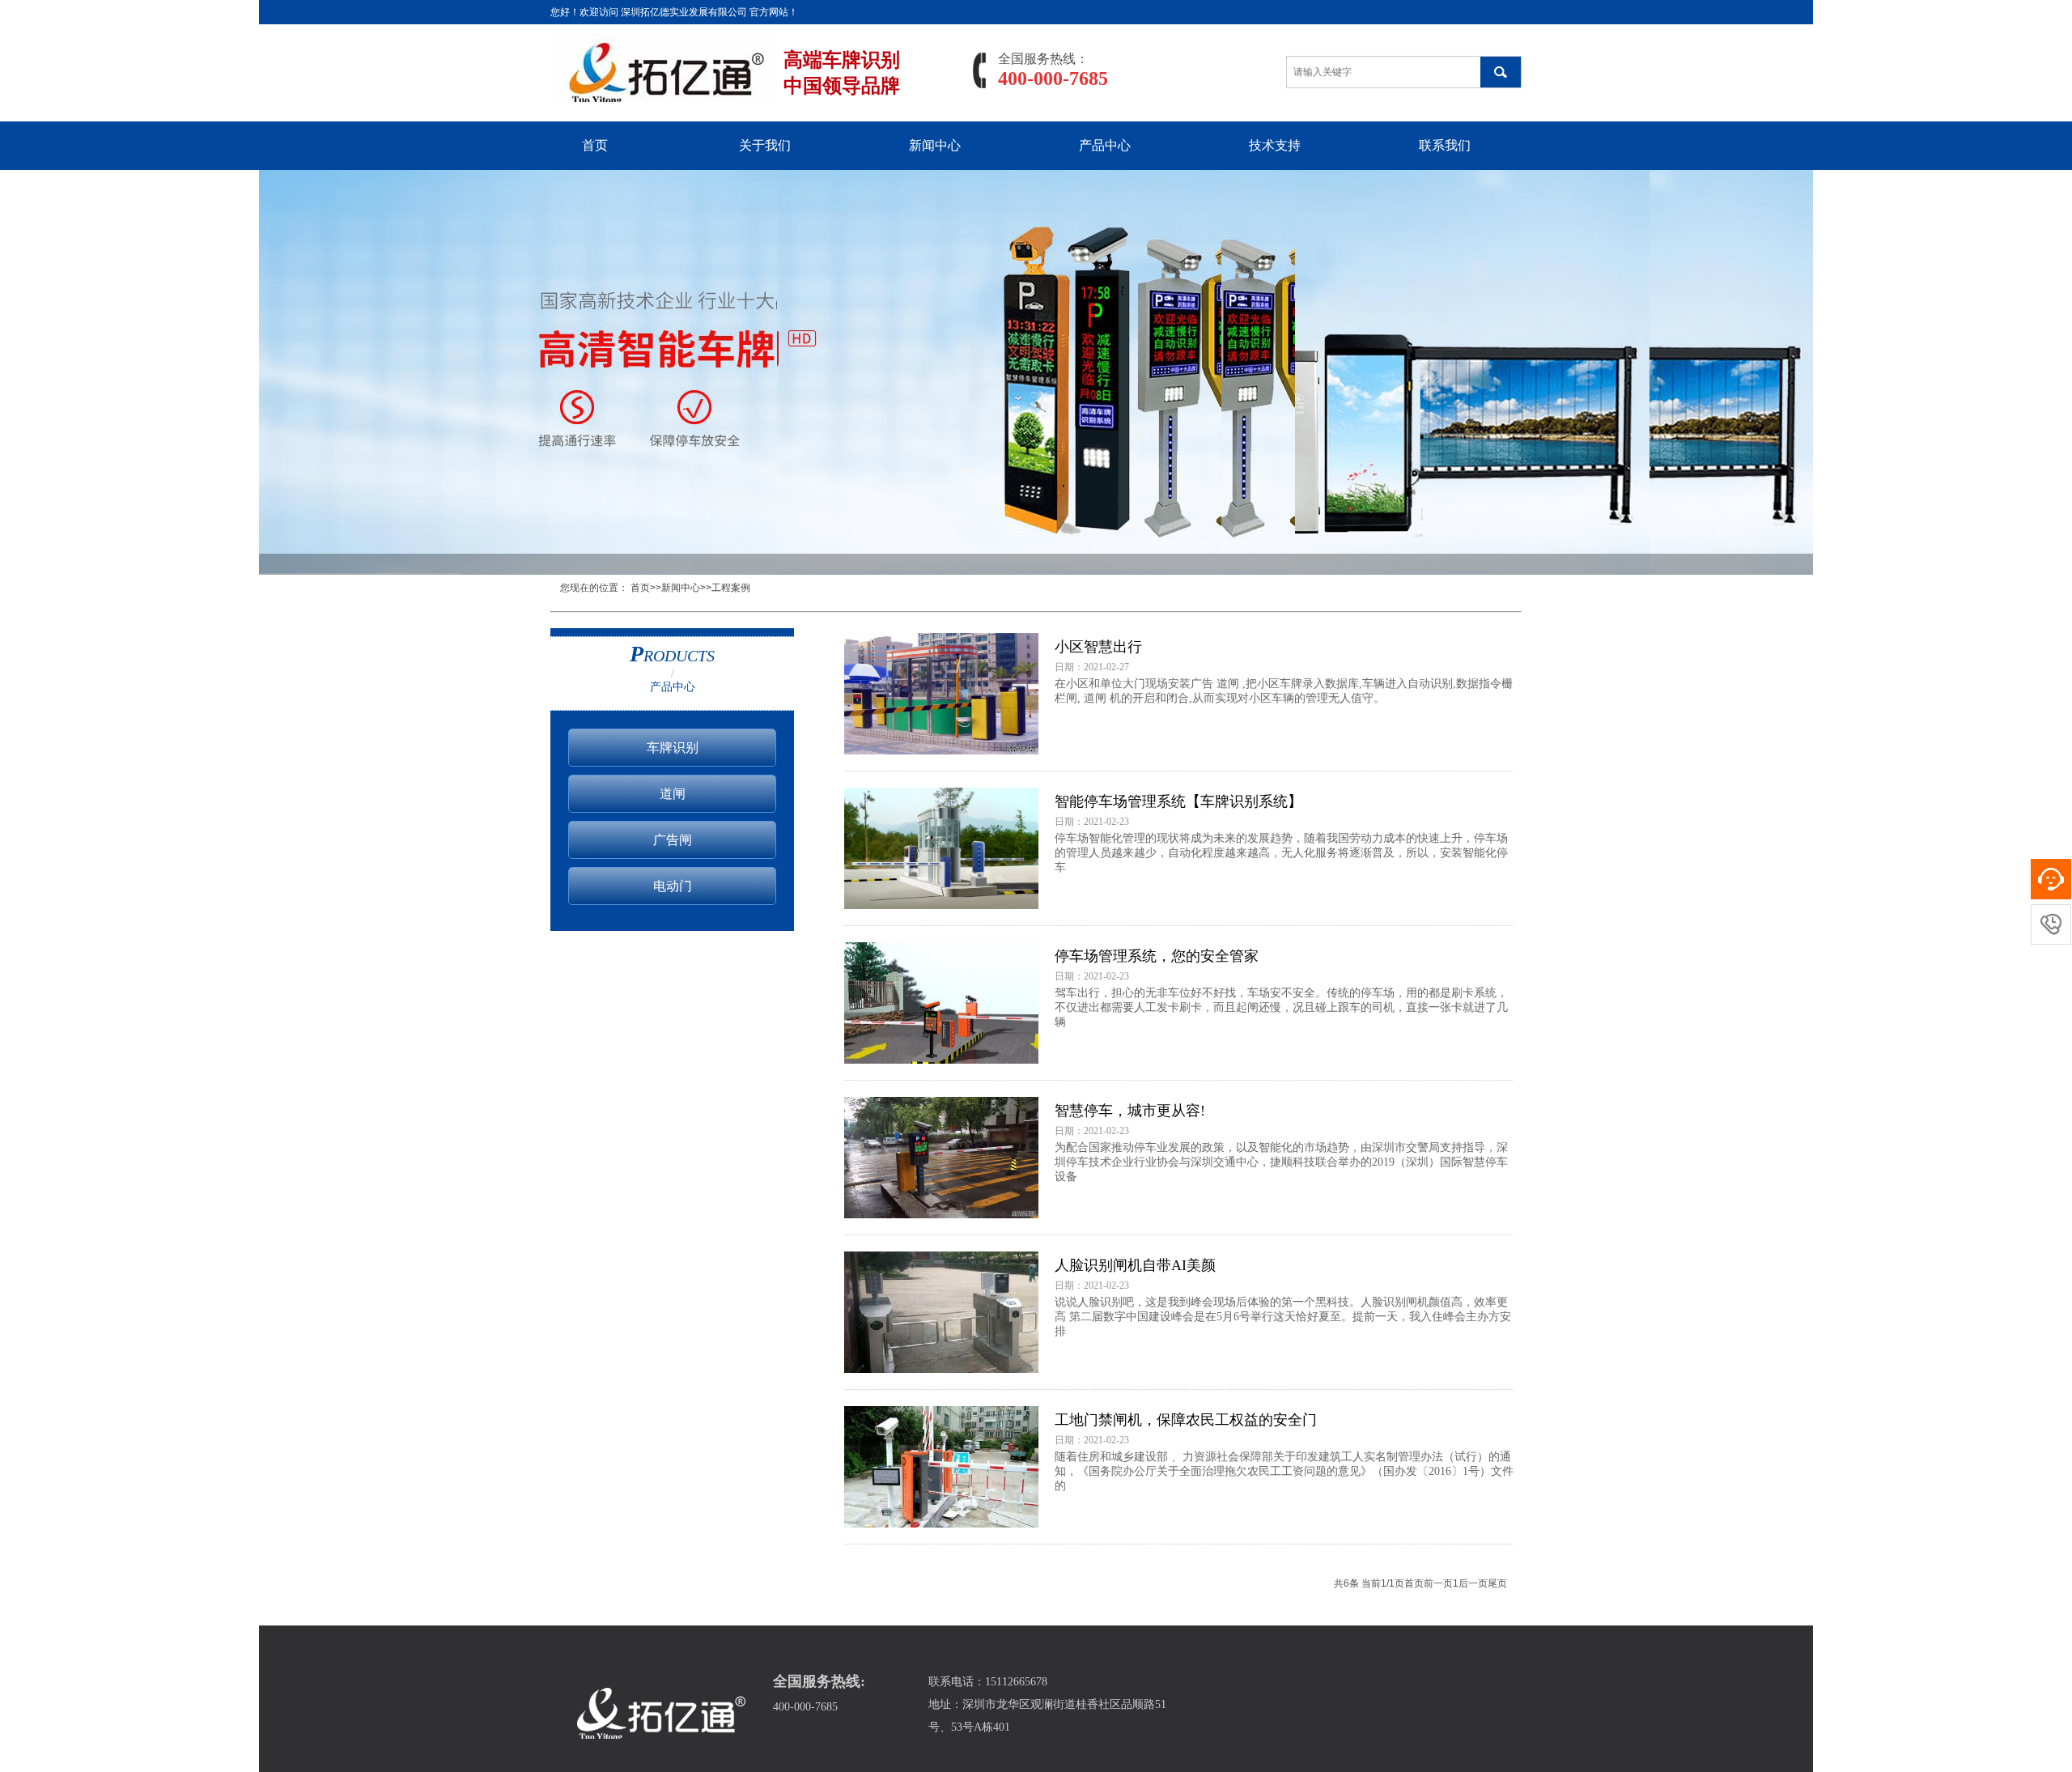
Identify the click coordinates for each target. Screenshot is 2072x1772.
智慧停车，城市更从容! (1130, 1111)
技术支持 (1275, 145)
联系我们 (1445, 145)
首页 (595, 145)
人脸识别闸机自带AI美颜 (1135, 1265)
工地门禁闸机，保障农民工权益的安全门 (1186, 1420)
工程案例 (731, 588)
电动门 (673, 886)
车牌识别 (673, 748)
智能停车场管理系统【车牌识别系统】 (1178, 801)
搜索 (1501, 72)
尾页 (1497, 1583)
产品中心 (1105, 145)
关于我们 (765, 145)
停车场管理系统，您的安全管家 (1157, 956)
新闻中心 (935, 145)
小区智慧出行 (1098, 647)
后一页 (1473, 1583)
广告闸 (673, 840)
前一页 (1438, 1583)
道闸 (673, 794)
